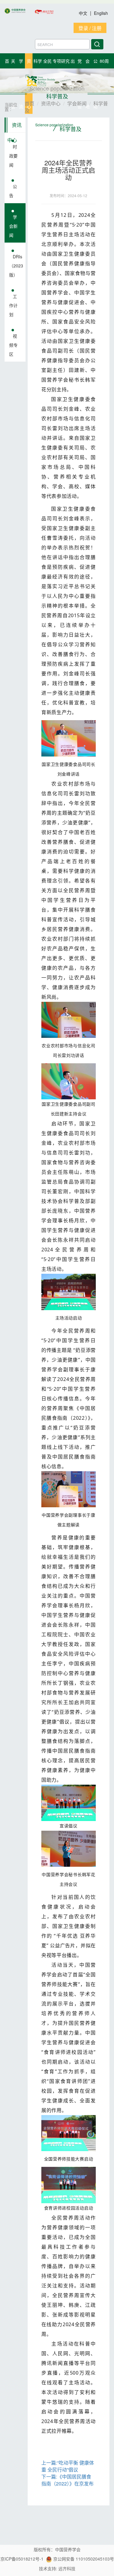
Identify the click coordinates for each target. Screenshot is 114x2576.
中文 (84, 13)
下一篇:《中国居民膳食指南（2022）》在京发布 (67, 2480)
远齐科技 (67, 2568)
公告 (13, 191)
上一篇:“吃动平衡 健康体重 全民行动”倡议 (68, 2466)
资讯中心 (14, 127)
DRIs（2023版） (16, 266)
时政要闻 (13, 156)
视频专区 (13, 345)
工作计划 (13, 305)
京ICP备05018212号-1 (22, 2559)
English (101, 13)
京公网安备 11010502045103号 (83, 2559)
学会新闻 (13, 226)
